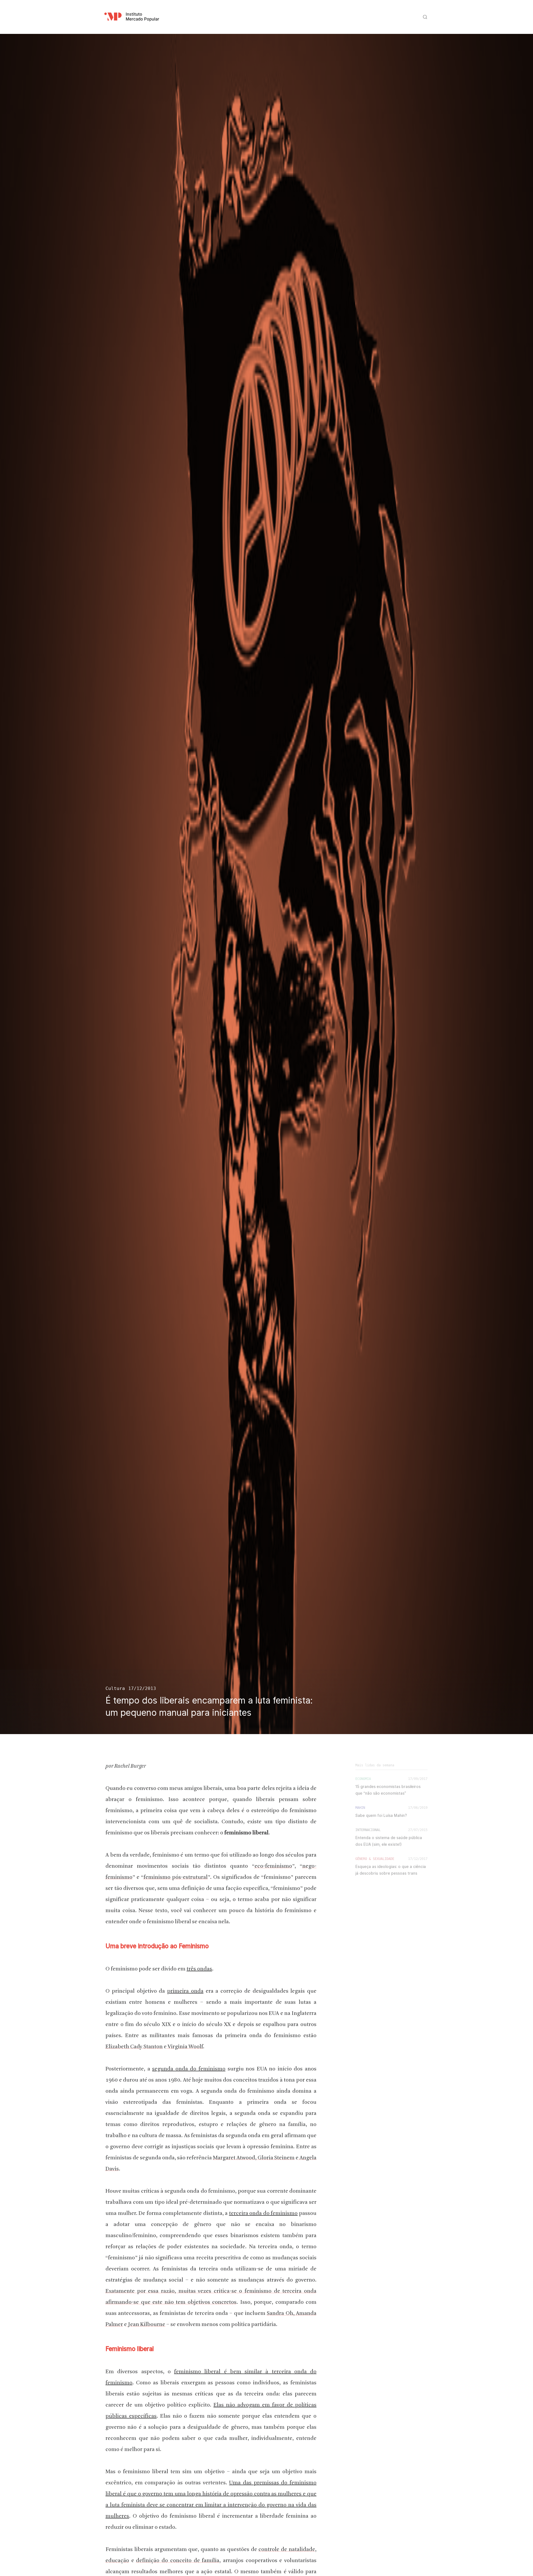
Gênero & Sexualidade (375, 1859)
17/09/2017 (418, 1779)
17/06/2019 (418, 1808)
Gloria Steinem (276, 2158)
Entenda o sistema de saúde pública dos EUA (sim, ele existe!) (389, 1841)
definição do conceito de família (178, 2561)
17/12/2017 (418, 1859)
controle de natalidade (287, 2550)
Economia (363, 1779)
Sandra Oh (280, 2314)
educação (117, 2561)
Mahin (360, 1808)
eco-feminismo (273, 1866)
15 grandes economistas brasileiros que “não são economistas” (388, 1790)
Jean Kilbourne (146, 2325)
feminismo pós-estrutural (176, 1877)
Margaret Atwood (234, 2158)
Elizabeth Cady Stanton (134, 2047)
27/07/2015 (418, 1830)
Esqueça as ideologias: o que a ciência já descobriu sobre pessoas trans (391, 1870)
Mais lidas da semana (375, 1765)
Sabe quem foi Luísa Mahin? (381, 1815)
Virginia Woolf (185, 2047)
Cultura (115, 1688)
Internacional (368, 1830)
